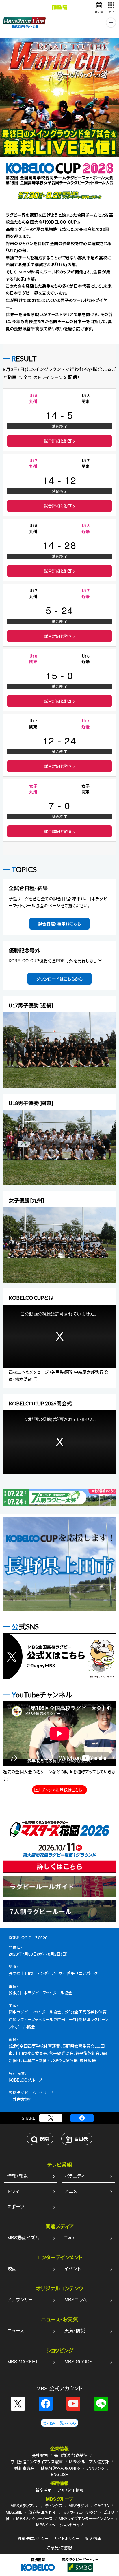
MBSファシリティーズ (34, 2518)
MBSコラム (76, 2300)
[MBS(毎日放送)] (59, 7)
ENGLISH (60, 2474)
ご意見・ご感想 (60, 2548)
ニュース (16, 2331)
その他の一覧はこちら (59, 2423)
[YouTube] (73, 2404)
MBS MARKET (23, 2362)
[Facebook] (82, 2118)
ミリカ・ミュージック (80, 2512)
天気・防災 (75, 2331)
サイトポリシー (67, 2538)
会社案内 (40, 2455)
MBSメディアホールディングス (36, 2506)
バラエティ (75, 2176)
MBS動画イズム (23, 2238)
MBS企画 (14, 2512)
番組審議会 (25, 2468)
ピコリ (108, 2512)
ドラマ (13, 2191)
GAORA (102, 2506)
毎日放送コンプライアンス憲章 (37, 2462)
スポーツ (16, 2207)
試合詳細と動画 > (59, 441)
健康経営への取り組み (61, 2468)
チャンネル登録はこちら (62, 1790)
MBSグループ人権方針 (89, 2462)
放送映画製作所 (42, 2512)
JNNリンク (95, 2468)
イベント (72, 2269)
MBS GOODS (79, 2362)
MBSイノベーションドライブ (60, 2525)
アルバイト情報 (71, 2490)
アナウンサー (20, 2300)
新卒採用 (44, 2490)
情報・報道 (18, 2176)
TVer (69, 2238)
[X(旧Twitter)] (51, 2118)
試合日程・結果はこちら (60, 924)
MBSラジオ (78, 2506)
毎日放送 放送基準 (71, 2455)
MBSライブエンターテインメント (86, 2518)
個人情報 (93, 2538)
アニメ (71, 2191)
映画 (12, 2269)
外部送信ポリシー (33, 2538)
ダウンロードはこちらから (59, 979)
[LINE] (101, 2404)
